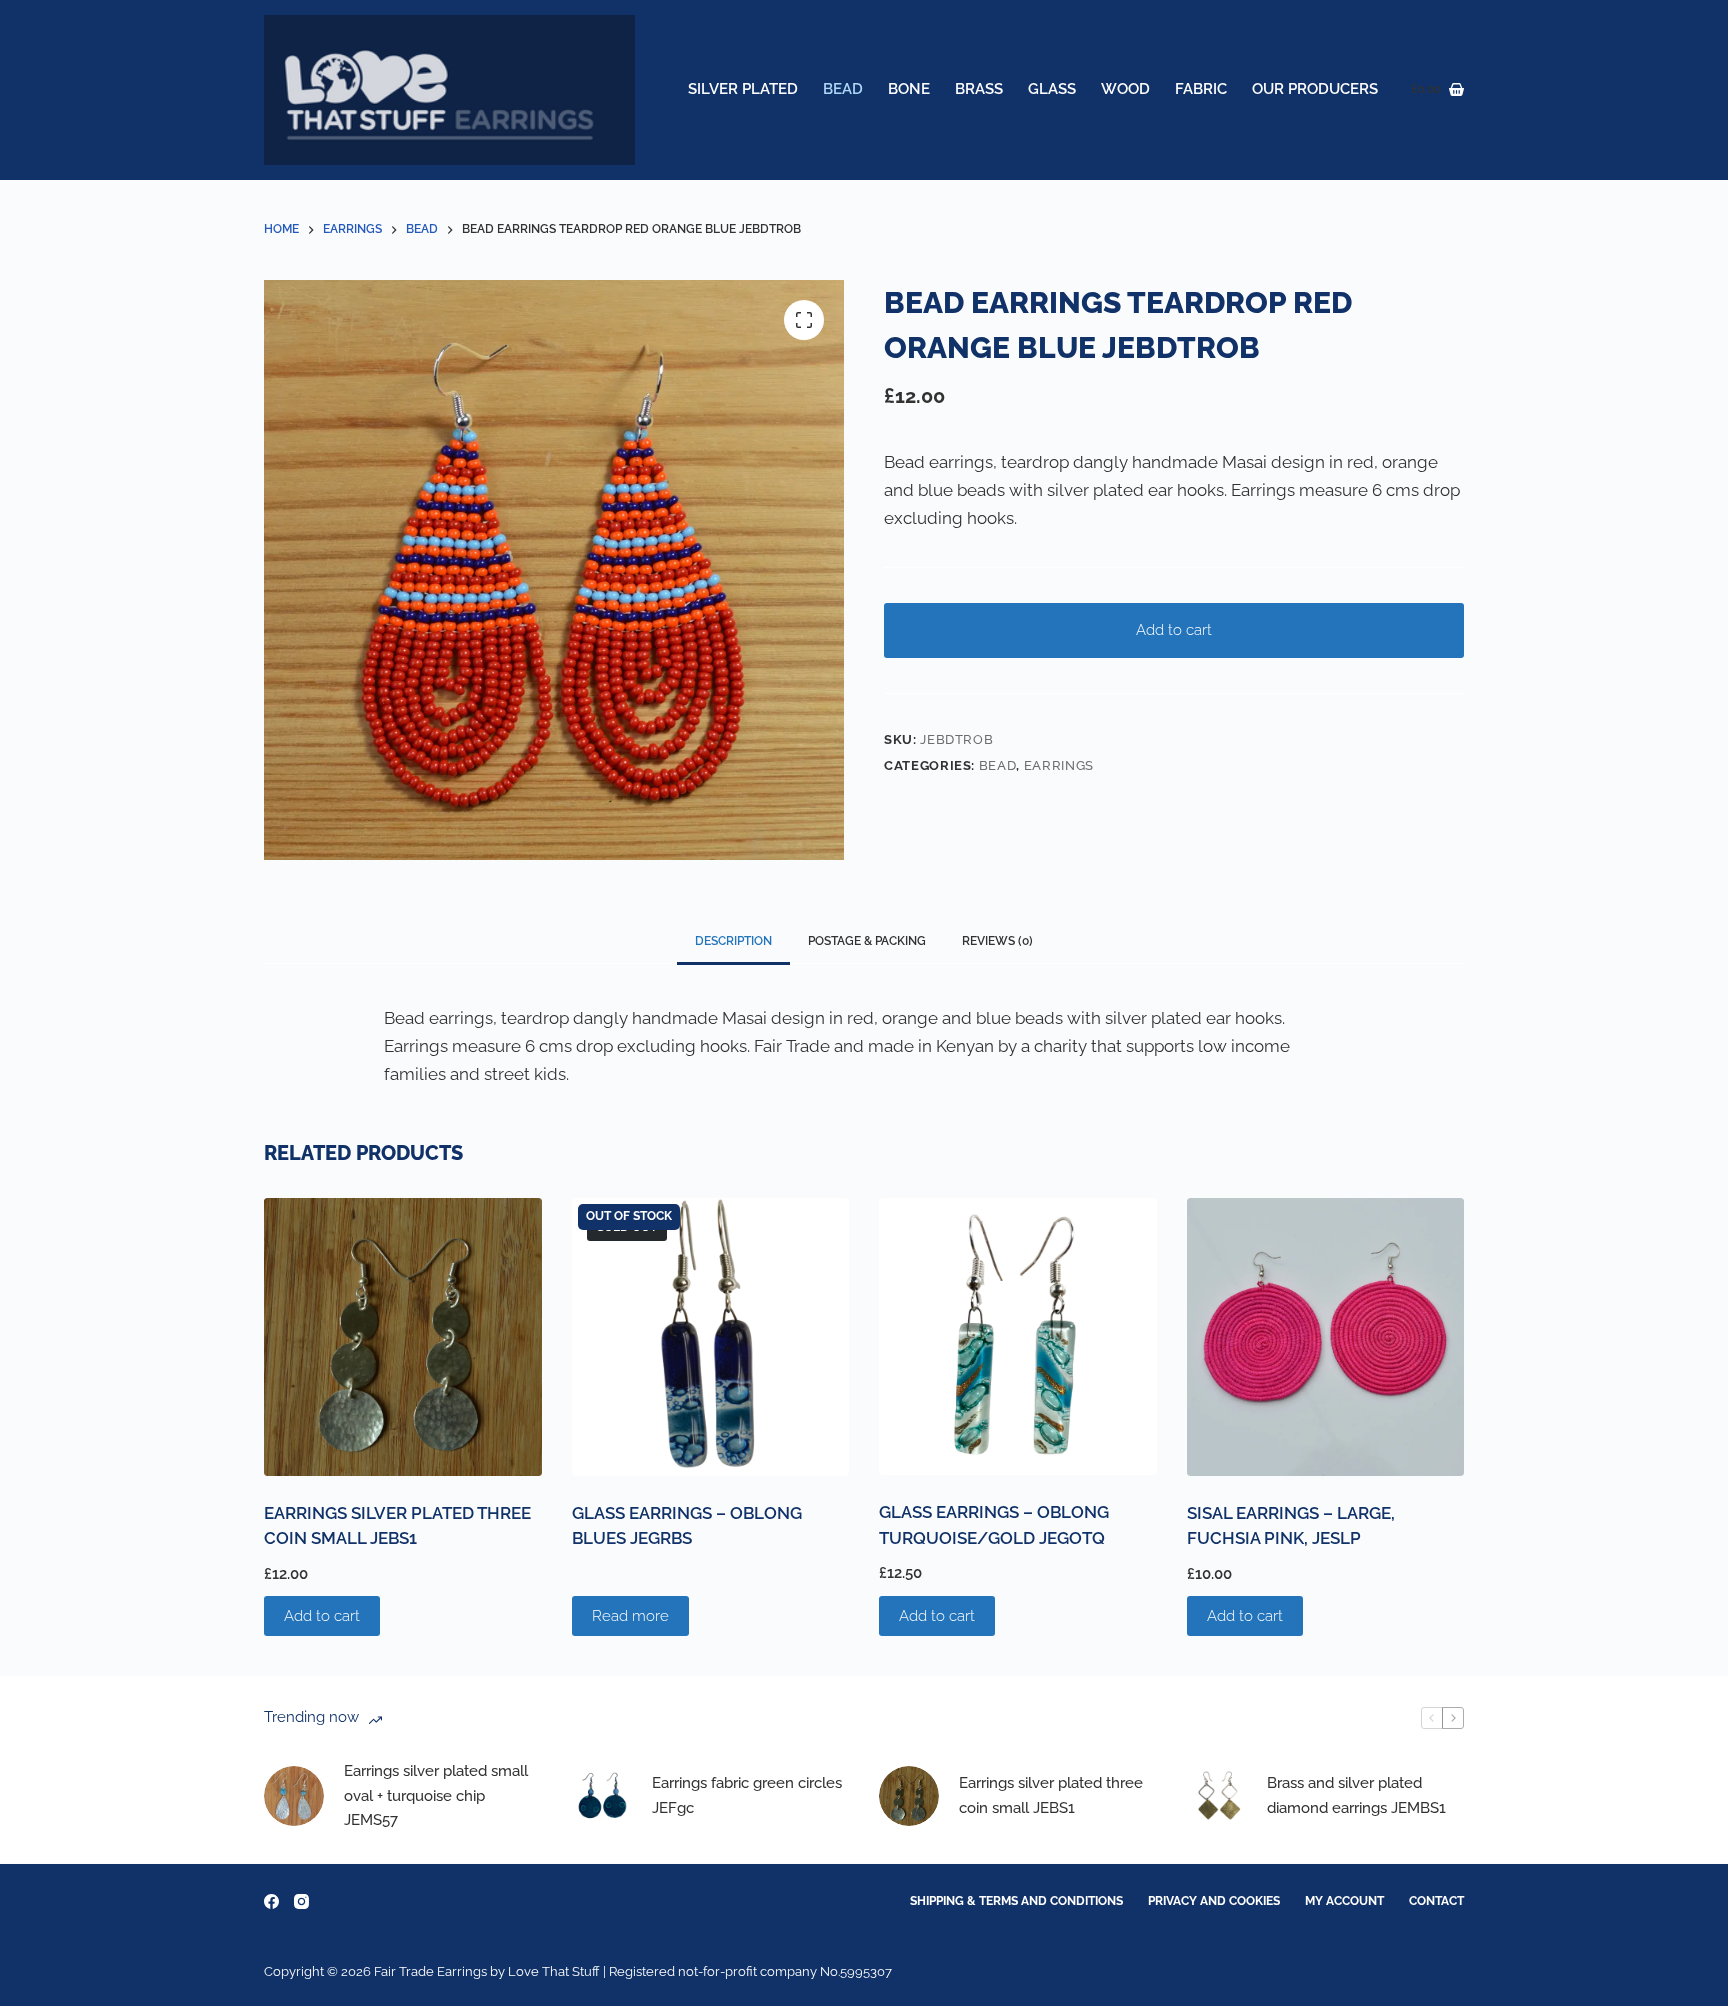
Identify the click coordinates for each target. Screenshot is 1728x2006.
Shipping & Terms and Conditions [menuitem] (1016, 1901)
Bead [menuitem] (843, 89)
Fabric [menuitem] (1201, 89)
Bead (998, 765)
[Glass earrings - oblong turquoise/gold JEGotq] (1018, 1336)
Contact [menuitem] (1436, 1901)
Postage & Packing (867, 941)
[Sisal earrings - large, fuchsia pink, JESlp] (1326, 1337)
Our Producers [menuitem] (1315, 89)
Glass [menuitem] (1052, 89)
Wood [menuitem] (1125, 89)
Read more (630, 1616)
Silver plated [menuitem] (743, 89)
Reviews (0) (997, 941)
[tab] (733, 941)
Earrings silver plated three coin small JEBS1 (1051, 1795)
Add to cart (1174, 630)
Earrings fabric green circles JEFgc (747, 1795)
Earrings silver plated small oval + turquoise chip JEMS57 (436, 1796)
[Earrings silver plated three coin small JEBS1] (403, 1337)
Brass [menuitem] (979, 89)
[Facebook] (271, 1901)
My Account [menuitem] (1344, 1901)
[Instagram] (301, 1901)
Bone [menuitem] (909, 89)
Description (733, 941)
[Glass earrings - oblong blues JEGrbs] (711, 1337)
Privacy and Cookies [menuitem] (1214, 1901)
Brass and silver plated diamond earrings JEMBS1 (1356, 1795)
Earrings (1059, 765)
